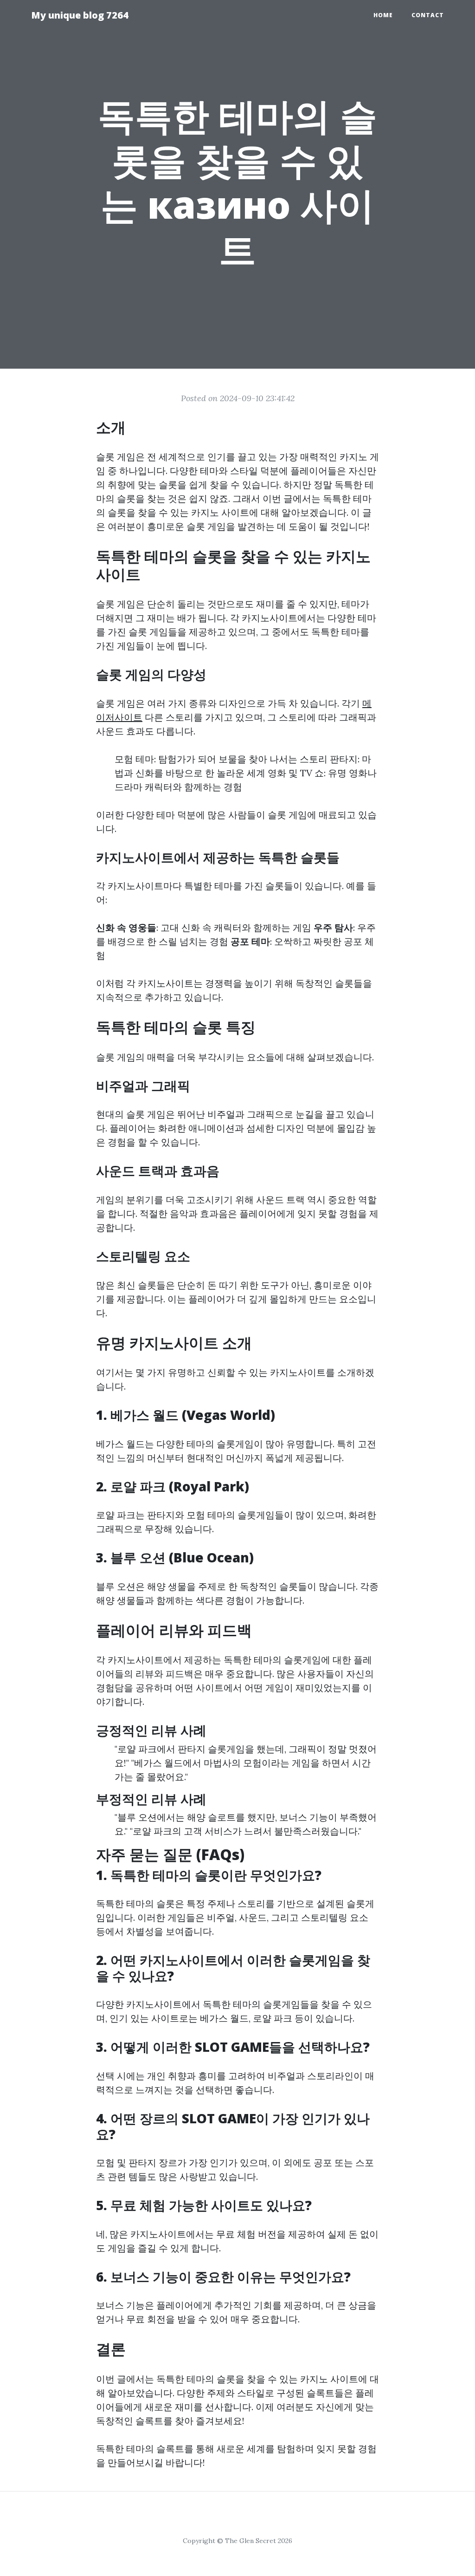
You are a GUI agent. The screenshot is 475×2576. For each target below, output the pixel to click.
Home (383, 15)
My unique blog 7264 (80, 15)
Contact (428, 15)
